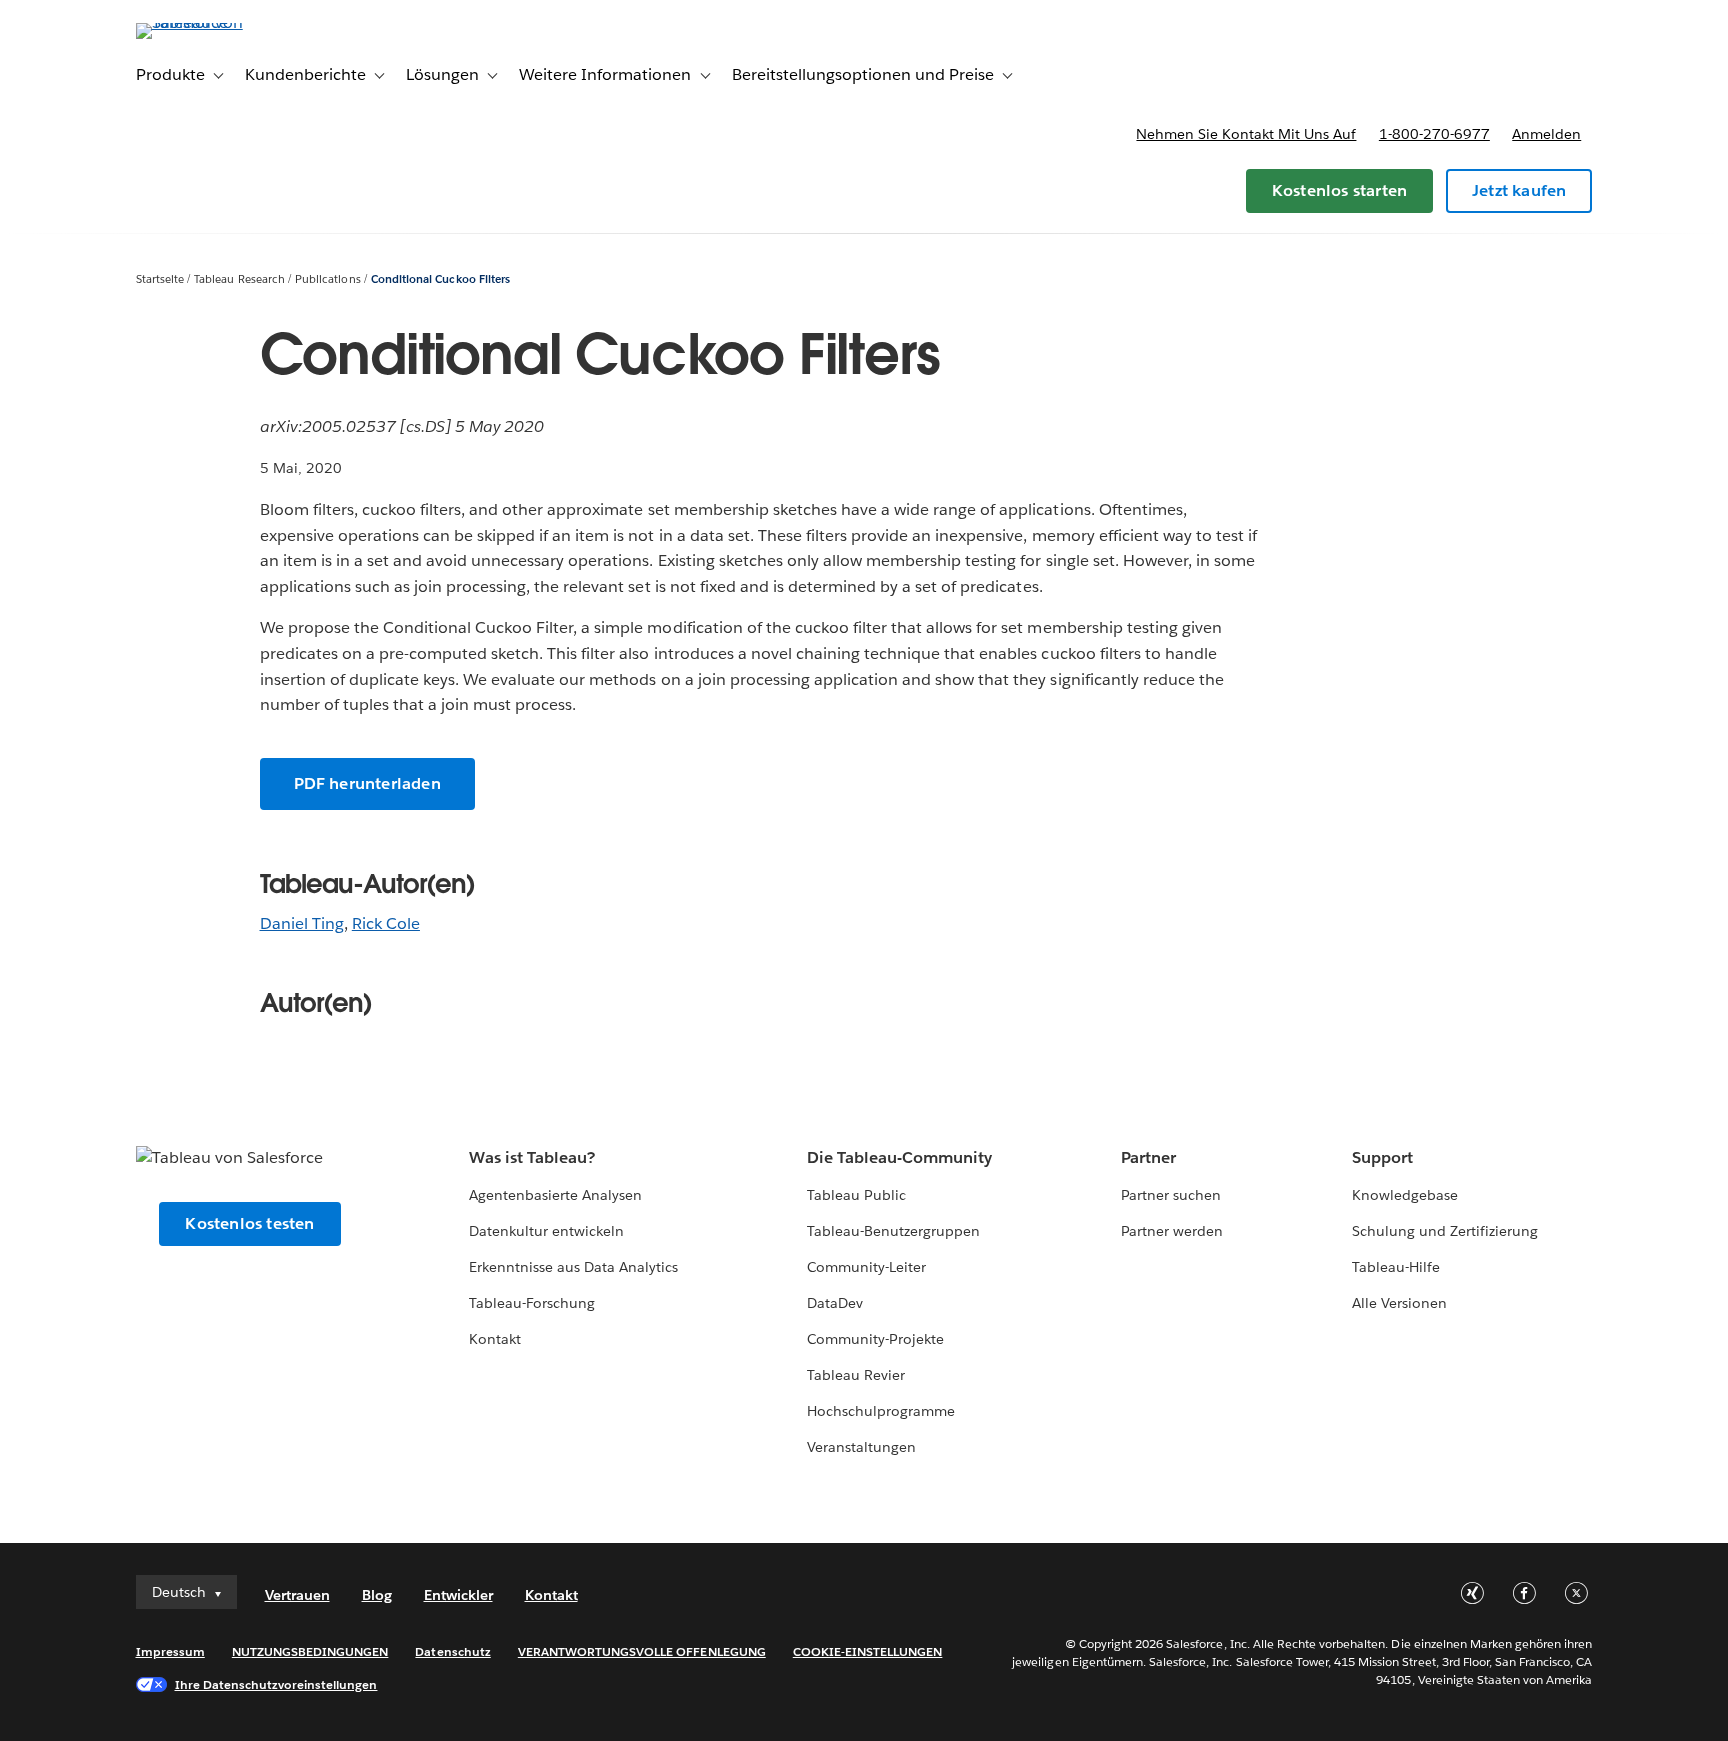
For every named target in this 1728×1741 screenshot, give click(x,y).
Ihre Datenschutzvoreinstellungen (276, 1684)
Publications (327, 279)
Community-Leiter (866, 1267)
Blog (377, 1595)
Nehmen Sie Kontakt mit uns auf (1246, 134)
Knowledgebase (1405, 1195)
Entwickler (458, 1595)
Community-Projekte (875, 1339)
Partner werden (1172, 1231)
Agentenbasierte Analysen (555, 1195)
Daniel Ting (302, 923)
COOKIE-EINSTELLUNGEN (868, 1651)
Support (1382, 1157)
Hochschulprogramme (881, 1411)
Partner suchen (1171, 1195)
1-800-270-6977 (1434, 134)
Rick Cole (386, 923)
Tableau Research (239, 279)
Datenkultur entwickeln (546, 1231)
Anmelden (1546, 134)
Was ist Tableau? (532, 1157)
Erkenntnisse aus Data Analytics (574, 1267)
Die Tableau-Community (899, 1157)
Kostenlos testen (249, 1223)
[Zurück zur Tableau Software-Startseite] (221, 22)
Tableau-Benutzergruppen (893, 1231)
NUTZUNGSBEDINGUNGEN (310, 1651)
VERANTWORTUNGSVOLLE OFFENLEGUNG (642, 1651)
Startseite (160, 279)
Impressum (170, 1651)
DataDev (835, 1303)
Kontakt (495, 1339)
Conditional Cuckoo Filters (440, 279)
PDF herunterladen (367, 783)
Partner (1148, 1157)
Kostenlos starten (1339, 190)
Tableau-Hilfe (1396, 1267)
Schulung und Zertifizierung (1445, 1231)
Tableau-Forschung (532, 1303)
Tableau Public (856, 1195)
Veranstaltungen (861, 1447)
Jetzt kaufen (1519, 190)
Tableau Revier (856, 1375)
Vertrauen (297, 1595)
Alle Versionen (1399, 1303)
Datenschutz (452, 1651)
